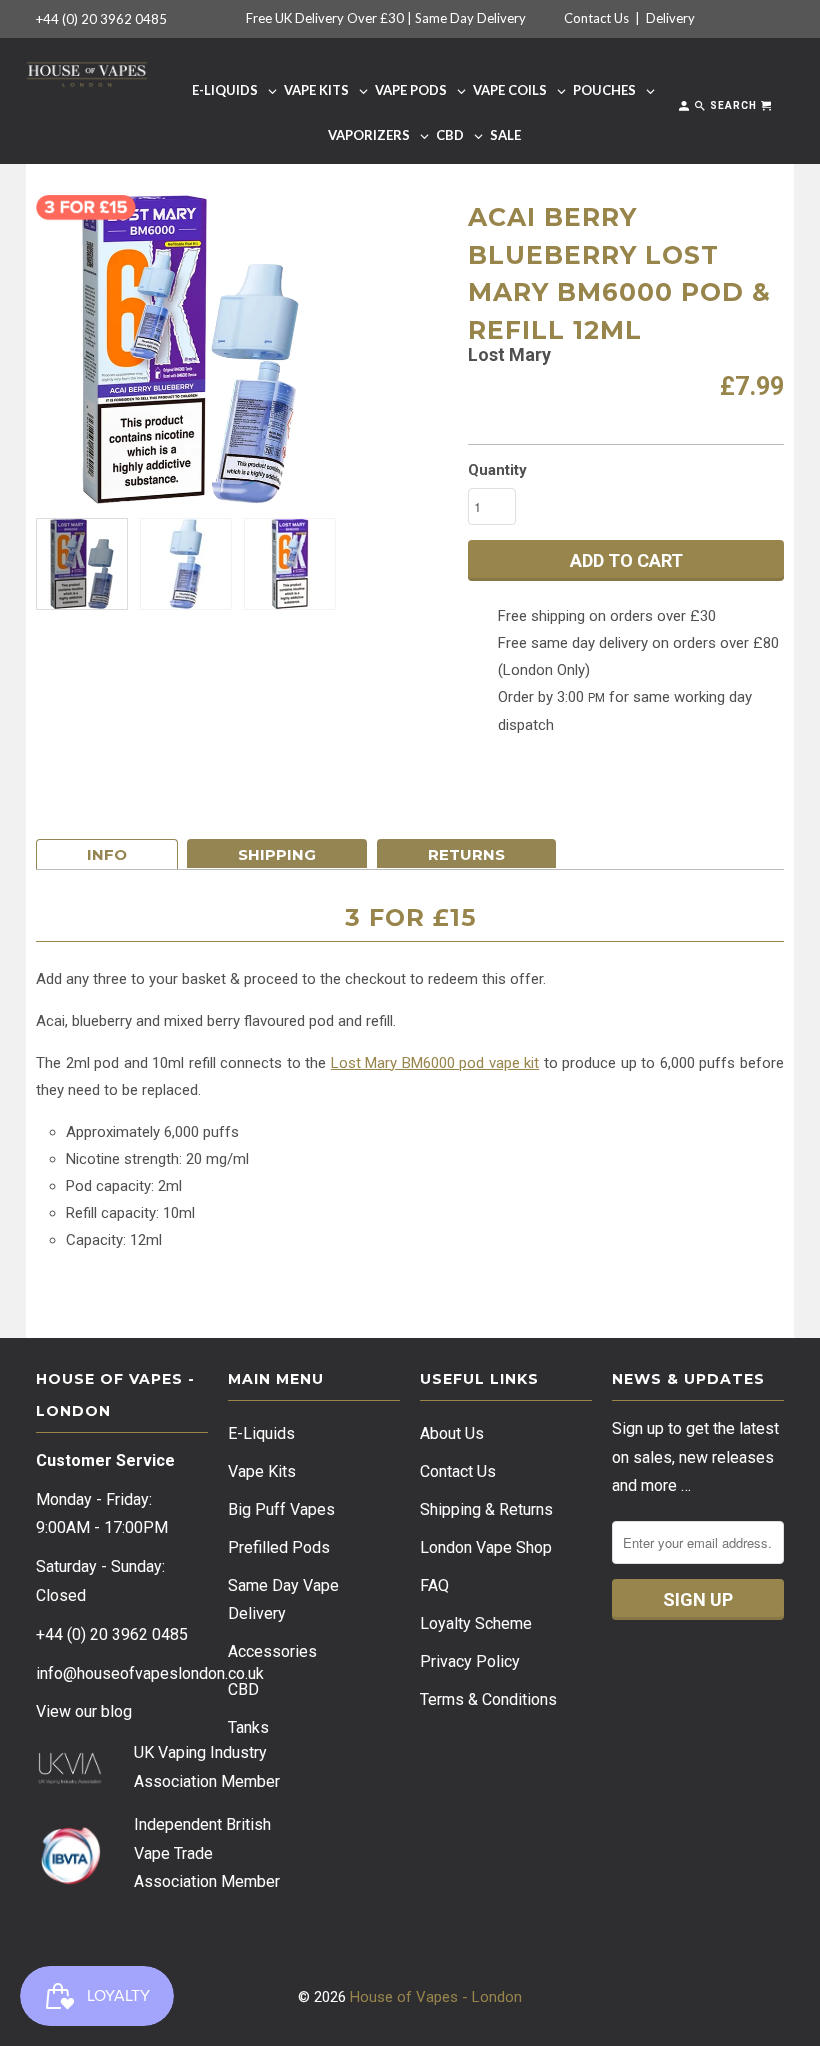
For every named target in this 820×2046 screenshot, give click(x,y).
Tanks (248, 1727)
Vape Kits (262, 1471)
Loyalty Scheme (476, 1623)
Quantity (497, 470)
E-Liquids (261, 1433)
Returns (466, 854)
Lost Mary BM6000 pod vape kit (435, 1063)
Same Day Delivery (470, 18)
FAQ (434, 1585)
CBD (243, 1689)
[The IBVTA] (70, 1881)
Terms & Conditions (488, 1699)
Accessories (272, 1651)
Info (107, 854)
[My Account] (685, 109)
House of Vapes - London (436, 1997)
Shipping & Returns (486, 1509)
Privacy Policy (470, 1661)
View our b (84, 1711)
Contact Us (596, 18)
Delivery (670, 18)
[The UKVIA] (70, 1779)
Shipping (277, 854)
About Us (452, 1433)
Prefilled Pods (279, 1547)
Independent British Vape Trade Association (202, 1853)
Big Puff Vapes (281, 1509)
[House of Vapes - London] (87, 71)
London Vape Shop (486, 1547)
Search (732, 105)
